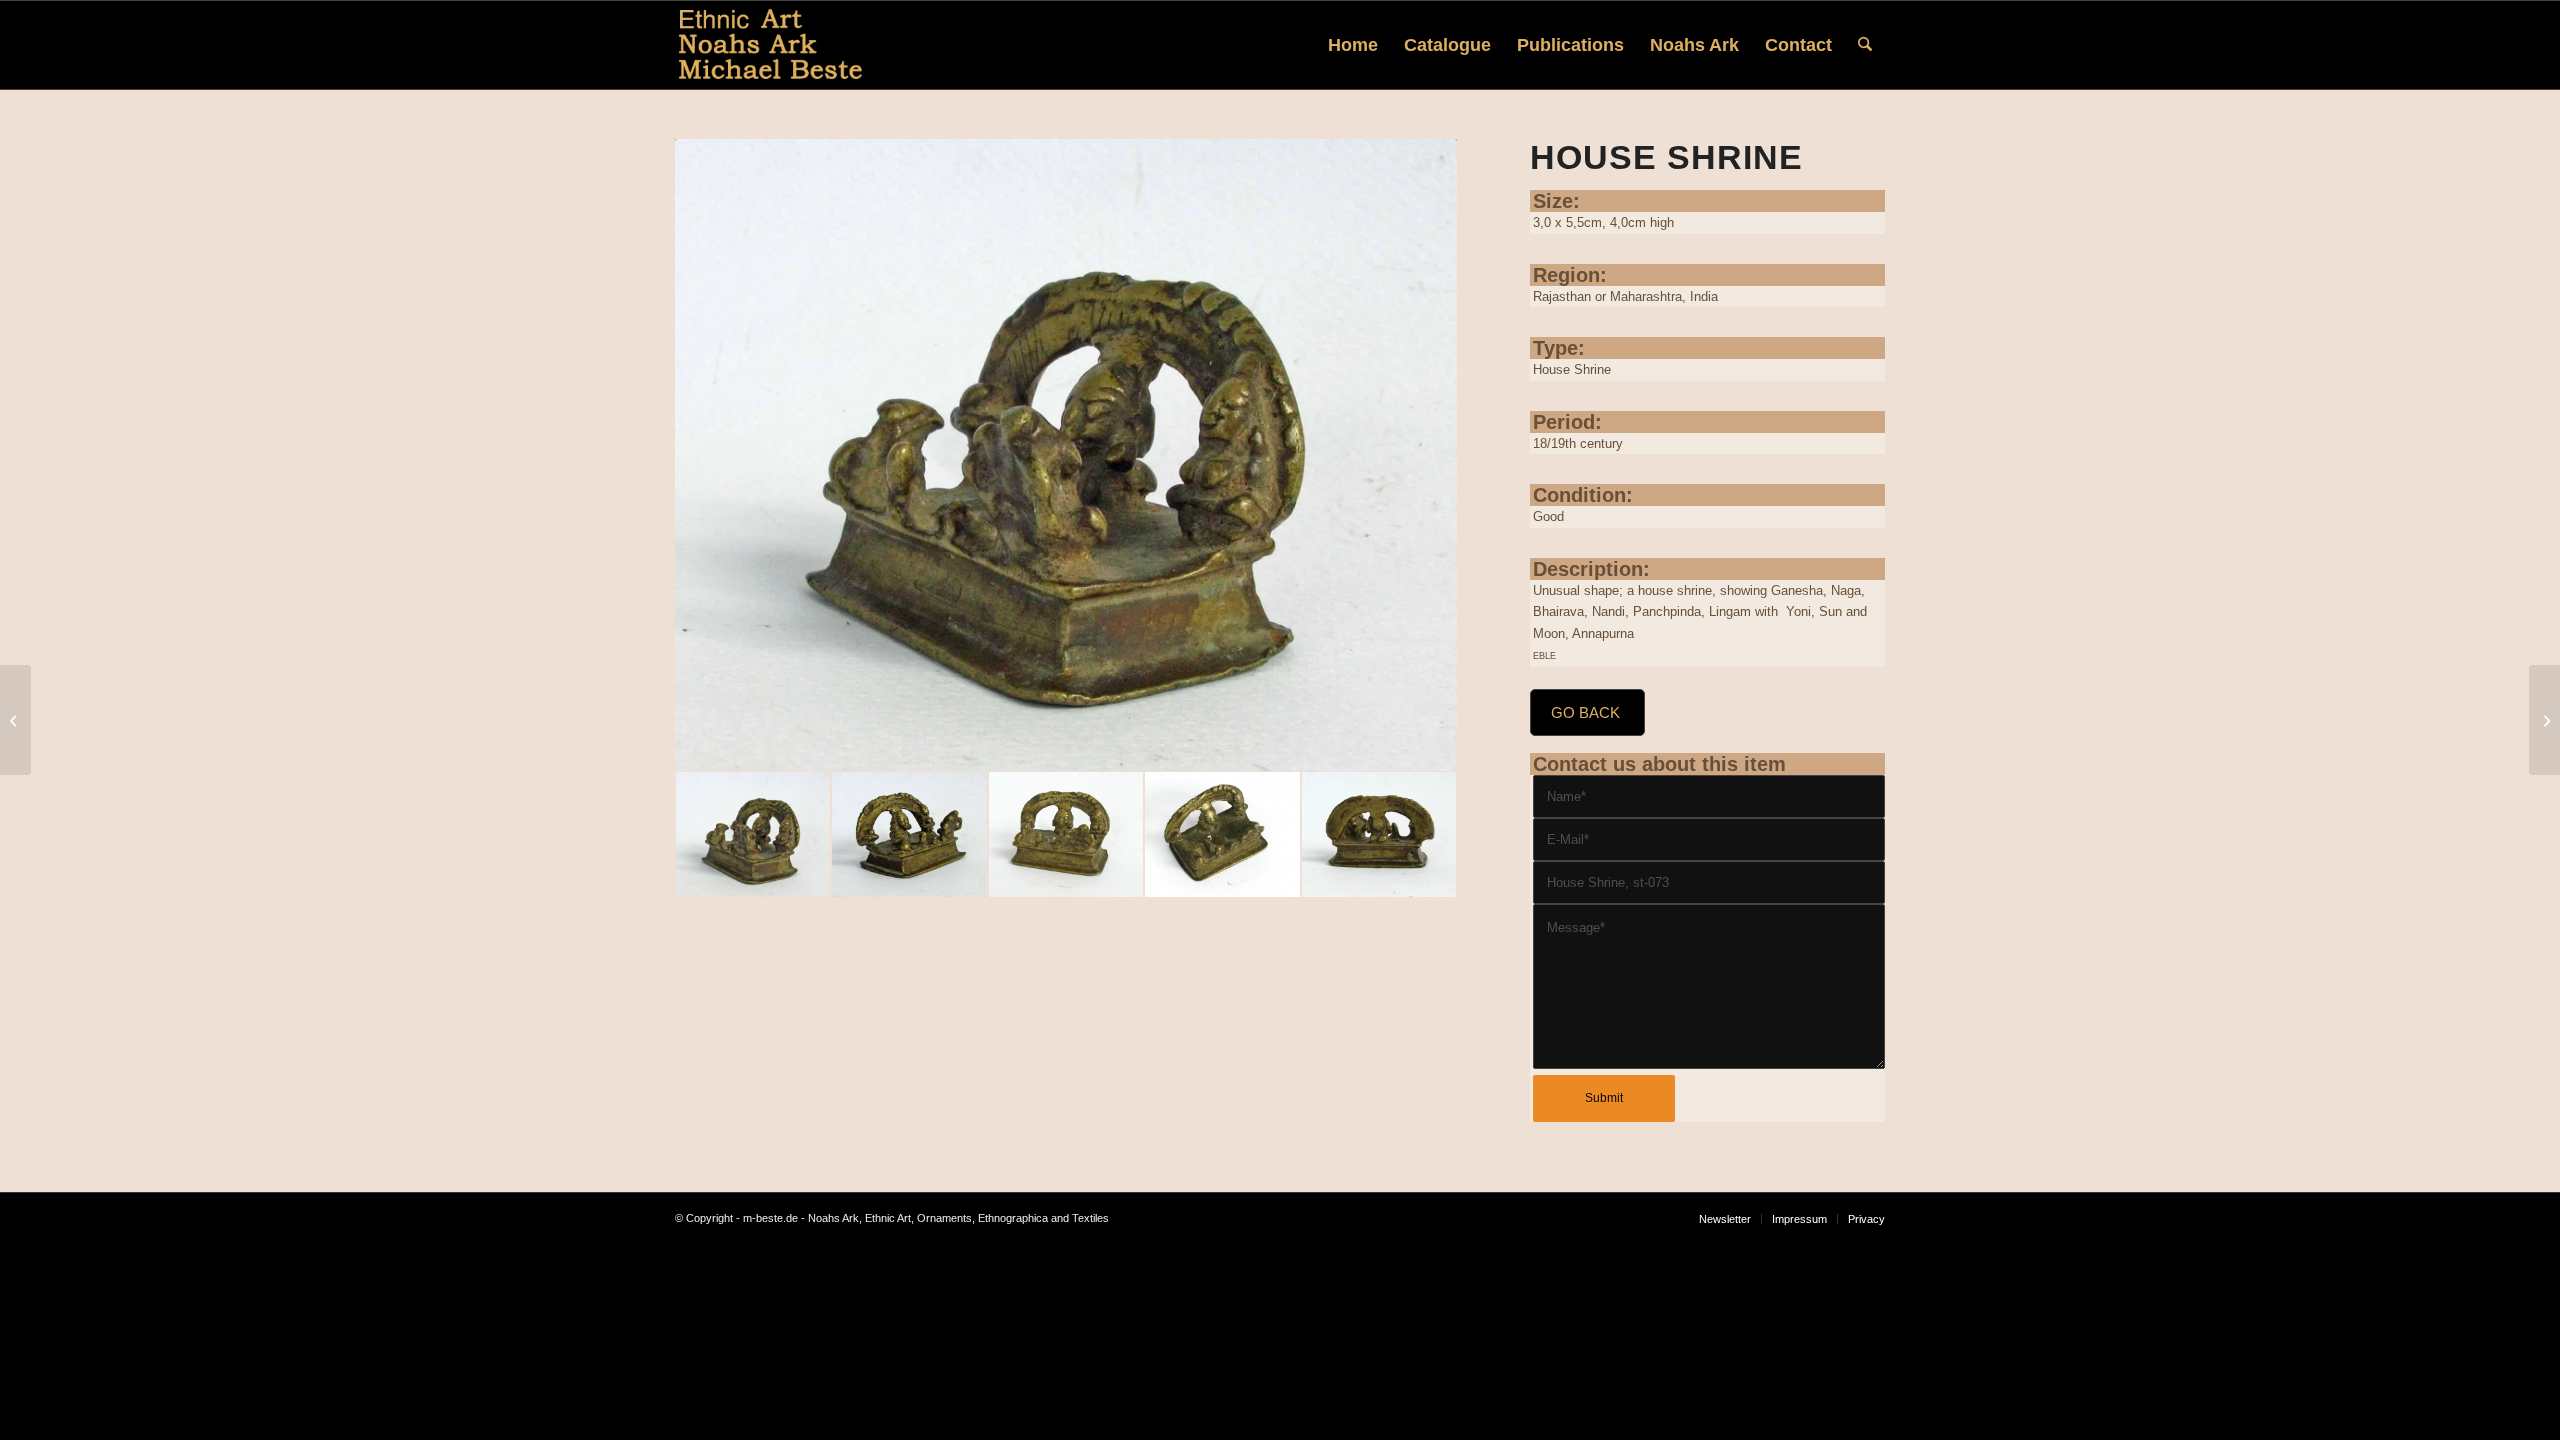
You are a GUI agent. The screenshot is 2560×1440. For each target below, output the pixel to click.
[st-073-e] (1066, 834)
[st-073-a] (909, 834)
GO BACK (1585, 712)
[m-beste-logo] (770, 45)
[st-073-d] (1222, 834)
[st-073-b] (1066, 455)
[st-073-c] (1379, 834)
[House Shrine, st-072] (15, 720)
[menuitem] (1353, 45)
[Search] (1865, 45)
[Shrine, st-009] (2544, 720)
